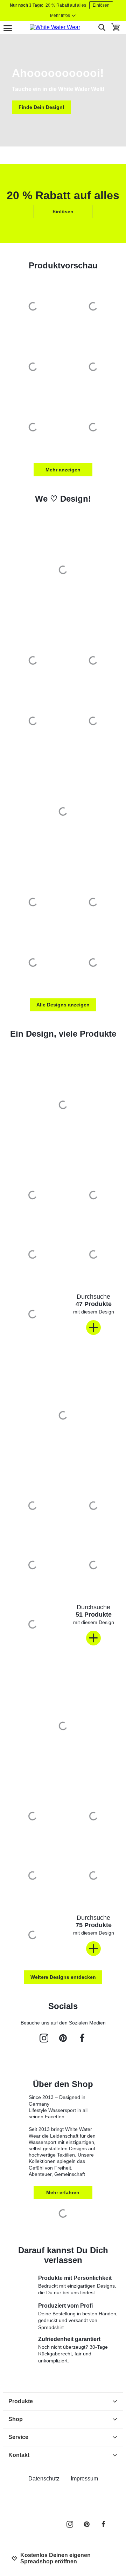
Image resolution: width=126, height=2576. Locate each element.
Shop (16, 2419)
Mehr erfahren (63, 2192)
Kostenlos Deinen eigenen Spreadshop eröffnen (55, 2558)
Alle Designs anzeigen (63, 1005)
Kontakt (19, 2455)
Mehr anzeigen (63, 470)
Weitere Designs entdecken (63, 1977)
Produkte (21, 2401)
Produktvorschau (63, 265)
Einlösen (101, 5)
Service (18, 2437)
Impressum (84, 2479)
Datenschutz (44, 2479)
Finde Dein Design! (41, 107)
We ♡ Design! (63, 499)
